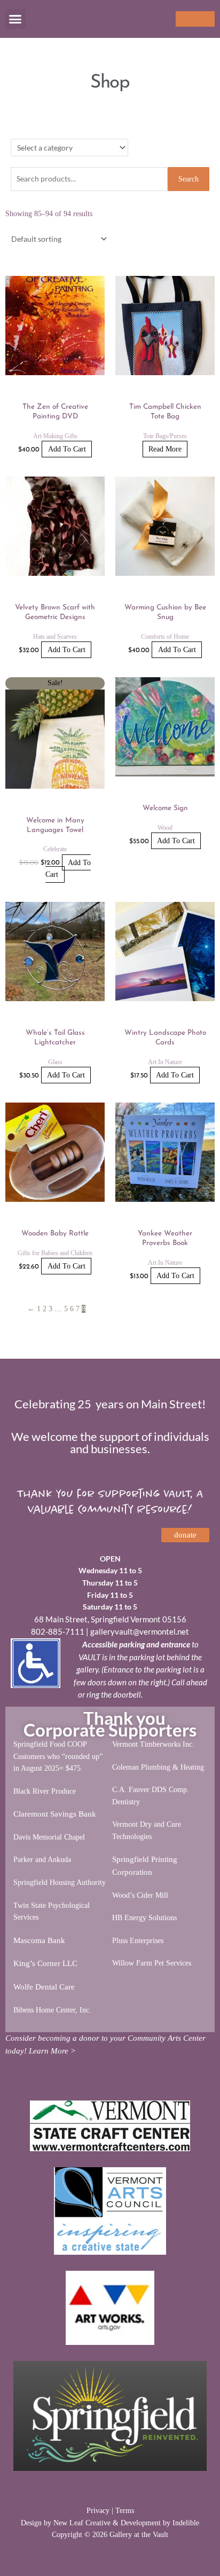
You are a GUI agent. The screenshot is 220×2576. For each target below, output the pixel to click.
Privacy (98, 2511)
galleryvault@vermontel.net (140, 1631)
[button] (15, 19)
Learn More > (52, 2051)
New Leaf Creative (82, 2523)
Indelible (186, 2523)
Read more (165, 449)
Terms (125, 2511)
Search (188, 179)
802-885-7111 (58, 1631)
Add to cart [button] (67, 449)
